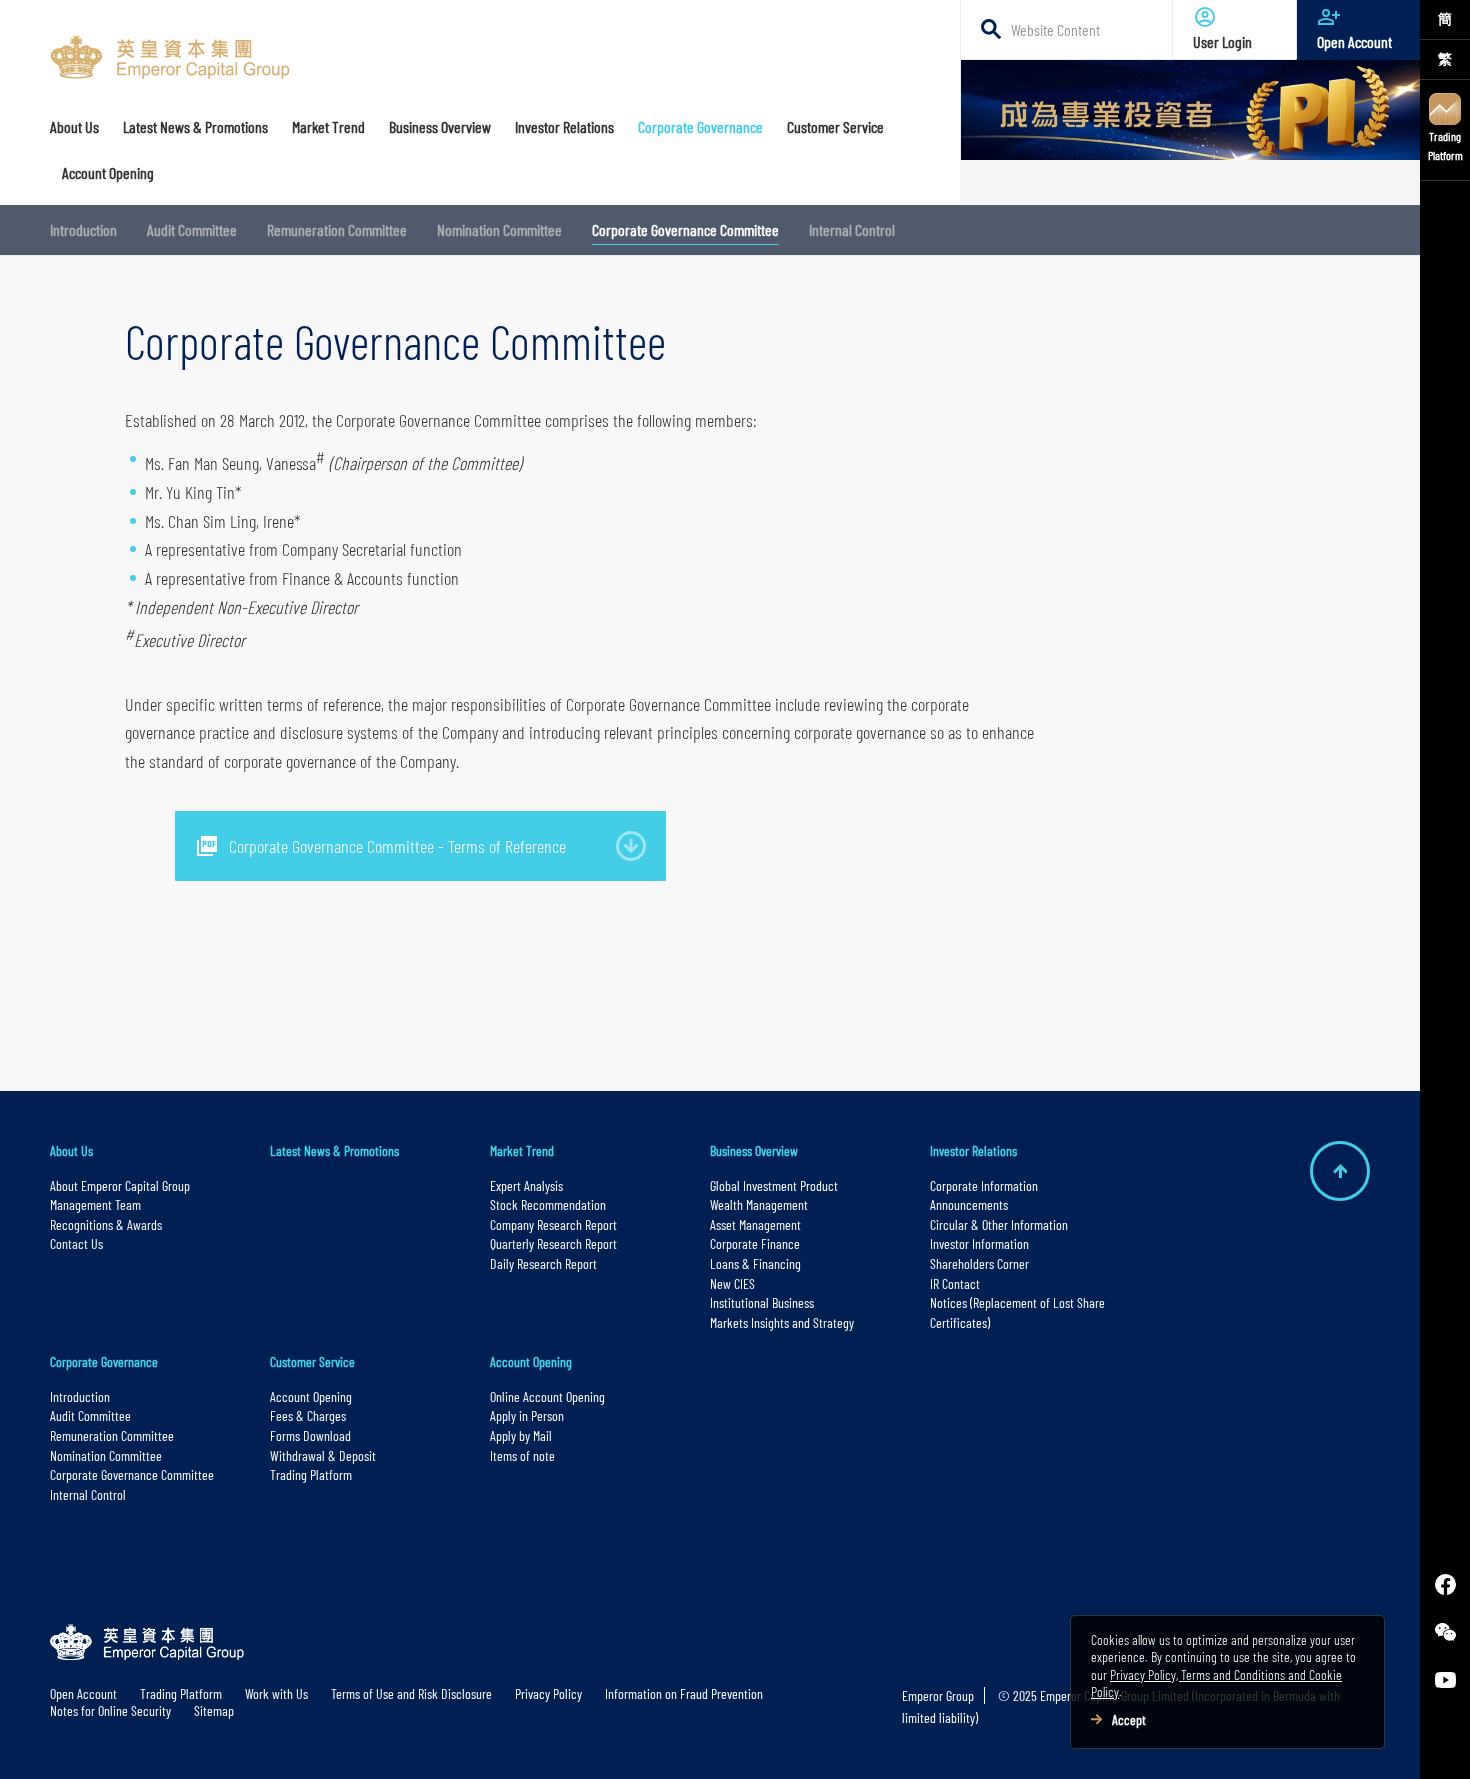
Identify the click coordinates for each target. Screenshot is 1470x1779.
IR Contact (955, 1283)
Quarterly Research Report (553, 1243)
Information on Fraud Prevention (684, 1693)
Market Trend (522, 1150)
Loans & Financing (755, 1263)
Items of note (522, 1455)
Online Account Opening (547, 1396)
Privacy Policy (548, 1693)
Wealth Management (759, 1204)
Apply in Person (527, 1415)
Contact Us (76, 1243)
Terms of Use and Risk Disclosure (411, 1693)
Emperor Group (938, 1695)
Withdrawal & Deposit (323, 1455)
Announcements (969, 1204)
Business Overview (754, 1150)
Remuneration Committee (337, 229)
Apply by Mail (521, 1435)
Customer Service (312, 1361)
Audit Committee (192, 229)
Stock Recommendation (548, 1204)
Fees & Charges (308, 1415)
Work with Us (276, 1693)
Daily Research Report (543, 1263)
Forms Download (310, 1435)
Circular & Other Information (999, 1224)
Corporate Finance (755, 1243)
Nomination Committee (499, 229)
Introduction (83, 229)
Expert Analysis (526, 1185)
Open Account (1354, 41)
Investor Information (979, 1243)
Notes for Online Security (110, 1710)
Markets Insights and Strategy (782, 1322)
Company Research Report (553, 1224)
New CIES (732, 1283)
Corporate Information (984, 1185)
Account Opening (311, 1396)
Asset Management (755, 1224)
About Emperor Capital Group (121, 1185)
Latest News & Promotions (334, 1150)
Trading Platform (1445, 145)
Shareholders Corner (979, 1263)
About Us (71, 1150)
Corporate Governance (104, 1361)
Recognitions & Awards (106, 1224)
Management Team (95, 1204)
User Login (1222, 41)
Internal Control (852, 229)
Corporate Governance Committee (685, 229)
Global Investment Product (774, 1185)
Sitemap (214, 1710)
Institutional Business (762, 1302)
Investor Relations (973, 1150)
